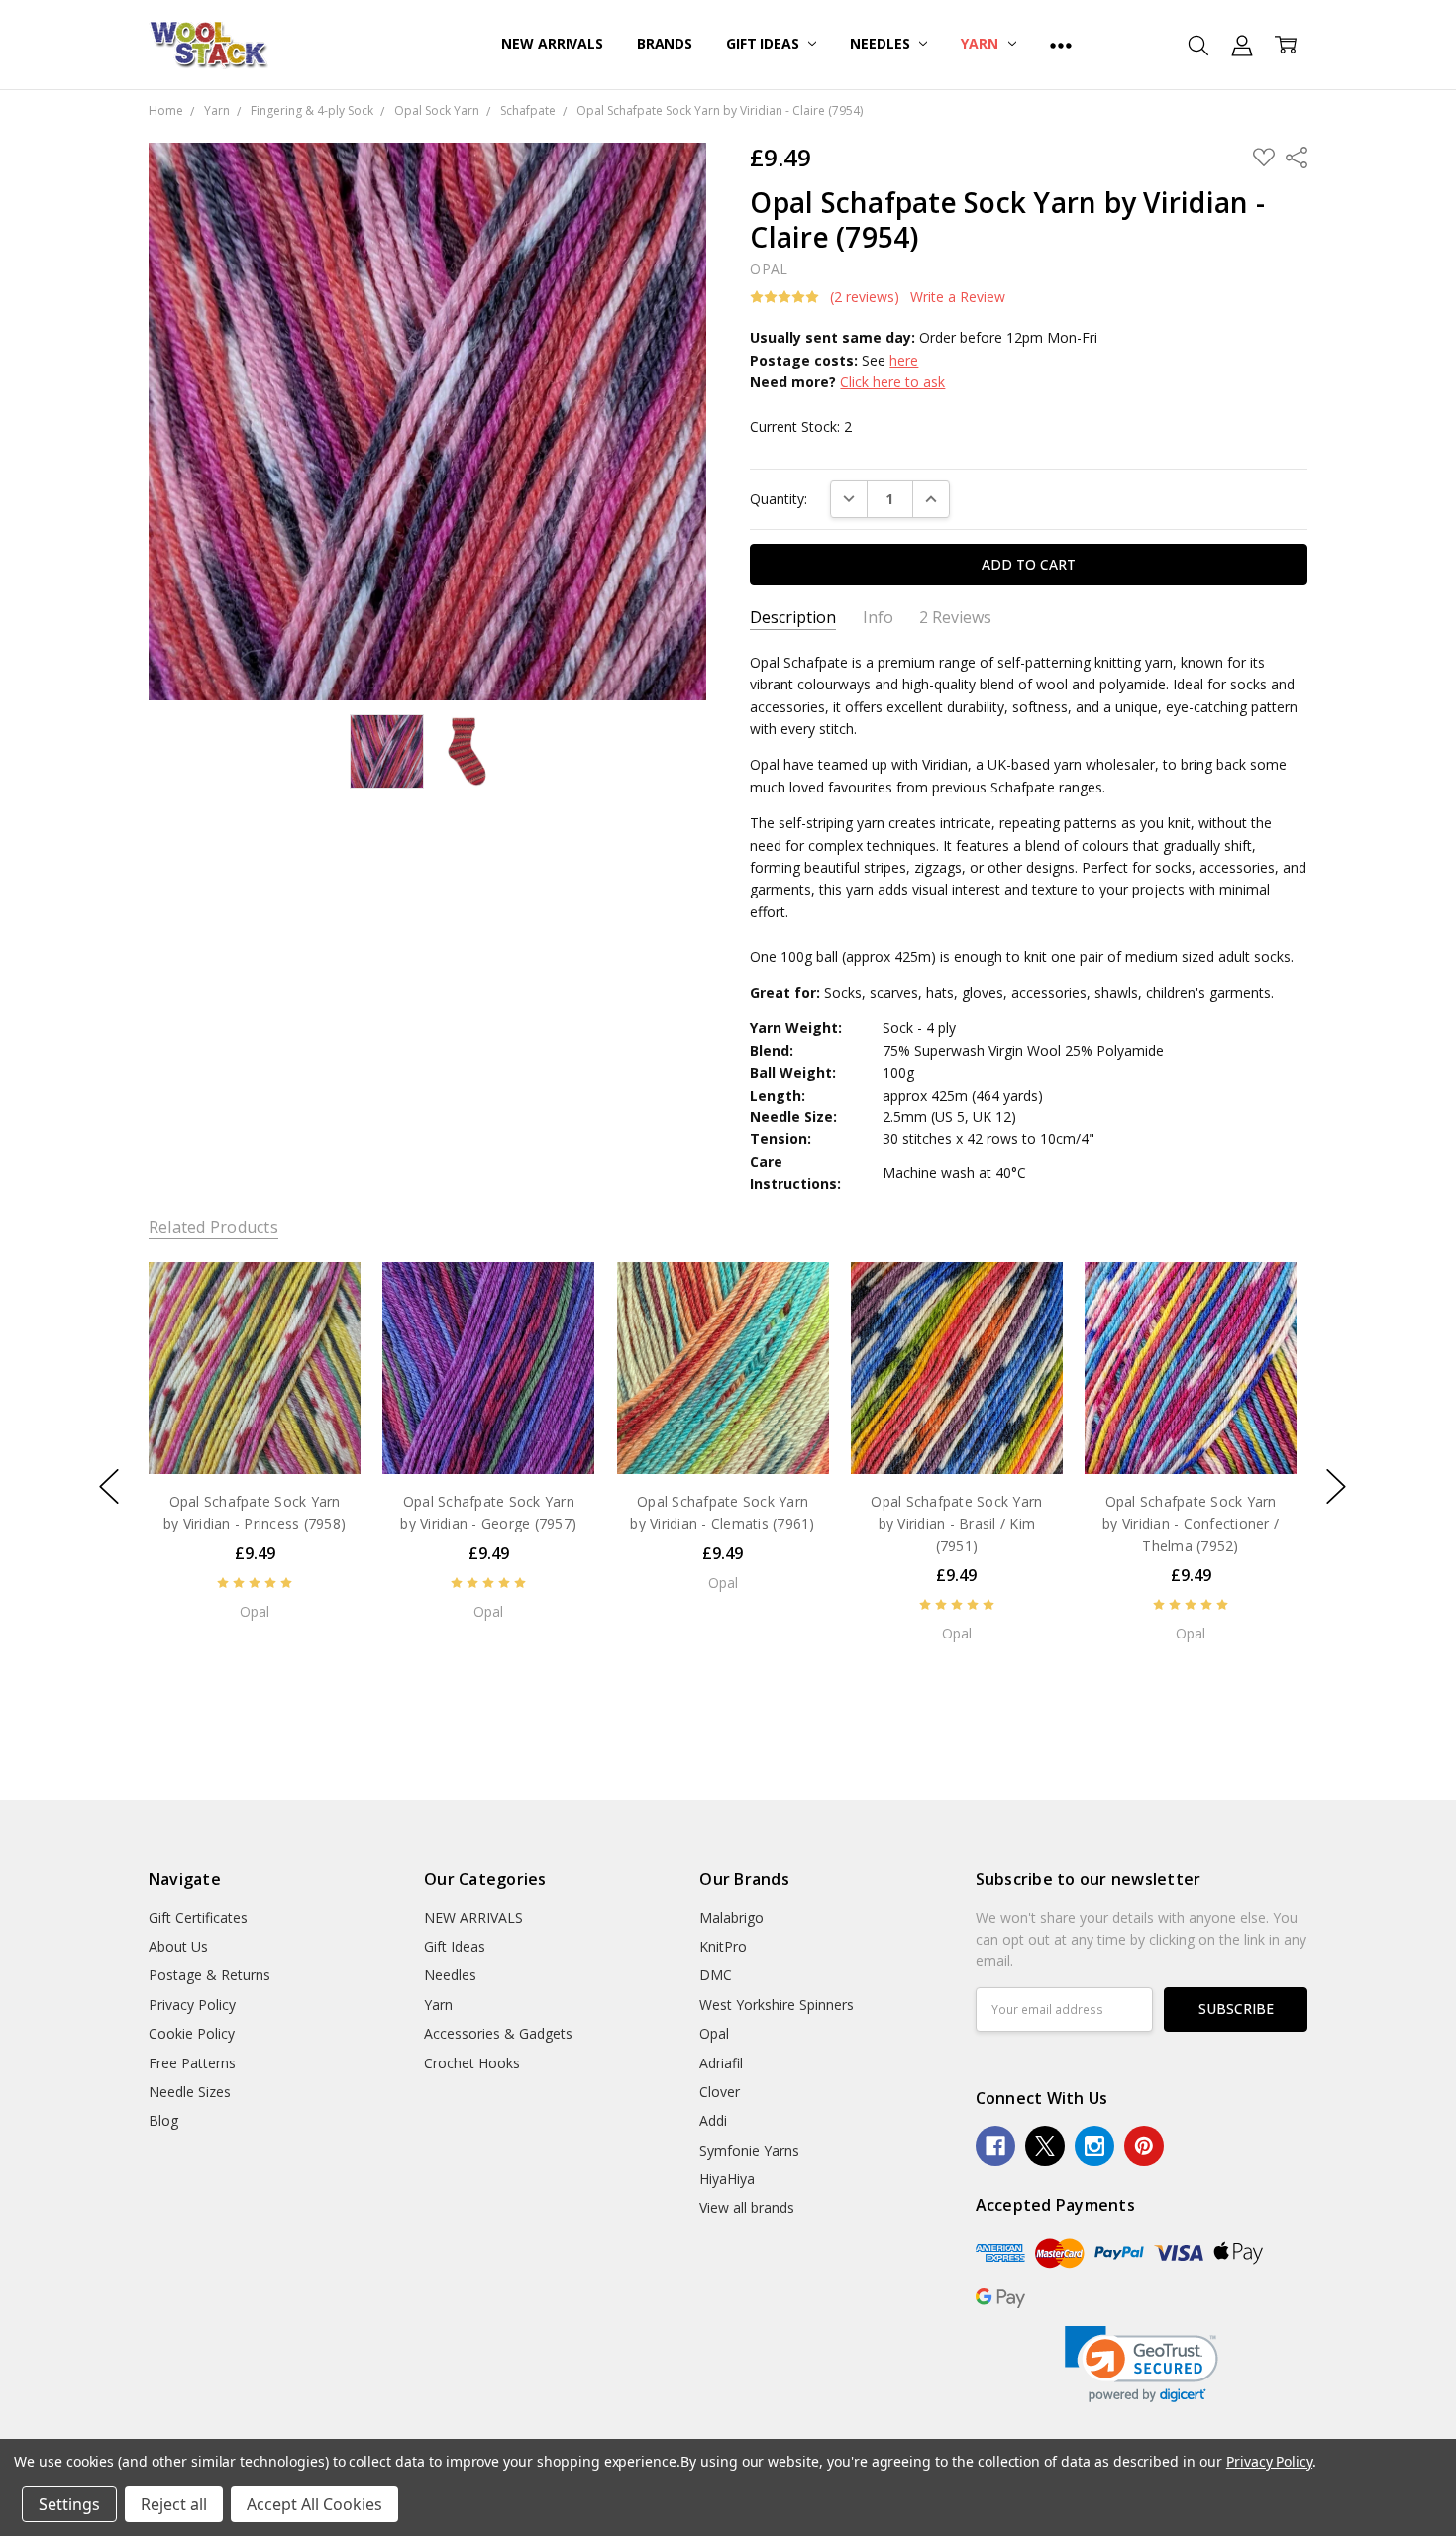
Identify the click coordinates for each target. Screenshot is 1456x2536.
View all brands (747, 2208)
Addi (713, 2120)
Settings (69, 2504)
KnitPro (723, 1946)
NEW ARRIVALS (552, 43)
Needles (882, 43)
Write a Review (958, 297)
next (1336, 1487)
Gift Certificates (198, 1917)
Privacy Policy (192, 2005)
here (904, 360)
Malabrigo (731, 1917)
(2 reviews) (865, 297)
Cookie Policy (192, 2033)
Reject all (174, 2504)
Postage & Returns (209, 1975)
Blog (163, 2120)
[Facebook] (995, 2146)
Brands (665, 43)
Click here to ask (892, 382)
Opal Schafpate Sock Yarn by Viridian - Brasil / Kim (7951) (956, 1524)
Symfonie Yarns (749, 2150)
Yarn (981, 43)
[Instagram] (1094, 2146)
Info (878, 618)
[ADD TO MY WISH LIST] (325, 1328)
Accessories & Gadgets (498, 2033)
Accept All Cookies (314, 2504)
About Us (178, 1946)
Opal (714, 2033)
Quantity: (779, 499)
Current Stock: (801, 426)
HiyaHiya (727, 2179)
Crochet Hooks (472, 2063)
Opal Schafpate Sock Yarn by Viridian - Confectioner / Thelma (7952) (1191, 1524)
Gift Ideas (764, 43)
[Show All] (1061, 45)
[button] (1142, 2364)
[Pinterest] (1144, 2146)
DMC (716, 1975)
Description (793, 618)
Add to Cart (254, 1432)
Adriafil (721, 2063)
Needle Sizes (190, 2092)
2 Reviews (955, 618)
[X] (1045, 2146)
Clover (720, 2092)
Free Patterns (192, 2063)
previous (109, 1487)
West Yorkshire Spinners (777, 2005)
